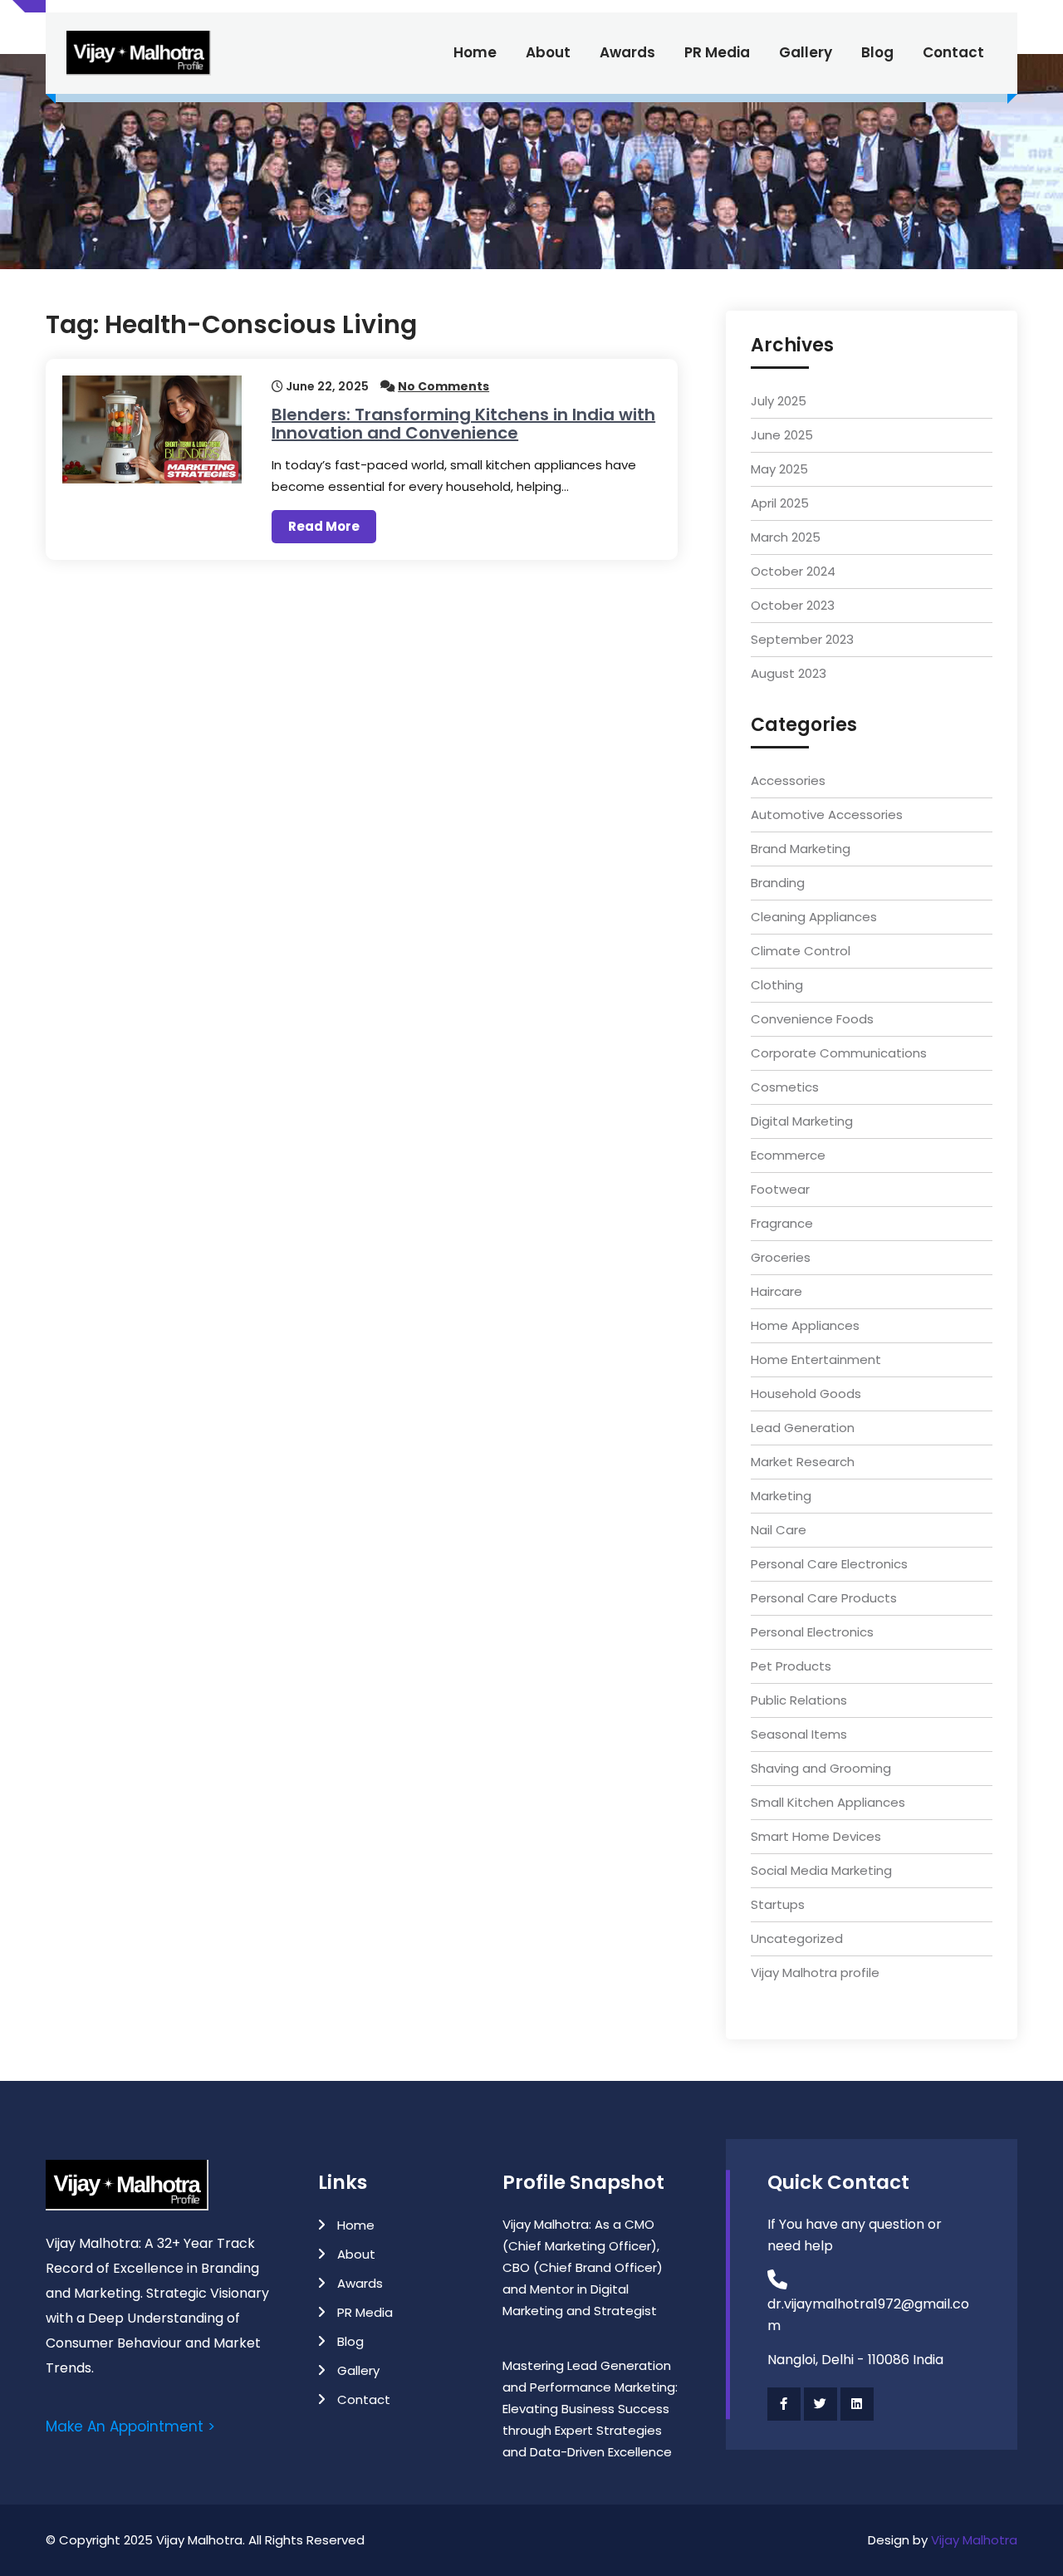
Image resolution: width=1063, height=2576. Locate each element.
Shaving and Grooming (821, 1768)
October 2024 (793, 571)
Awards (627, 52)
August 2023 (789, 673)
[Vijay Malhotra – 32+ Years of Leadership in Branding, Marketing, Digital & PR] (139, 53)
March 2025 (786, 537)
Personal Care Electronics (829, 1564)
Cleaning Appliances (814, 917)
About (548, 52)
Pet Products (791, 1666)
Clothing (777, 985)
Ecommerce (788, 1155)
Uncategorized (797, 1938)
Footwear (780, 1189)
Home (475, 52)
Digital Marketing (802, 1121)
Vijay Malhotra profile (815, 1972)
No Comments (443, 386)
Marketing (781, 1496)
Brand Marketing (801, 849)
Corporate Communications (839, 1053)
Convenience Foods (812, 1019)
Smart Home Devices (816, 1836)
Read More (324, 526)
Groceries (781, 1257)
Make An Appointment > (130, 2426)
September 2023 (802, 639)
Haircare (776, 1291)
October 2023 (793, 605)
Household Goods (806, 1393)
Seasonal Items (799, 1734)
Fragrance (782, 1223)
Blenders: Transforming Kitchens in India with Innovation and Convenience (463, 424)
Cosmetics (785, 1087)
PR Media (717, 52)
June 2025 (782, 435)
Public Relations (799, 1700)
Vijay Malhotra (974, 2540)
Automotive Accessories (827, 815)
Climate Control (801, 951)
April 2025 (780, 503)
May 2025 (779, 469)
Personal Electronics (812, 1632)
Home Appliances (805, 1325)
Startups (778, 1904)
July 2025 (779, 401)
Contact (953, 52)
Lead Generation (803, 1428)
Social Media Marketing (821, 1870)
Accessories (788, 780)
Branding (778, 883)
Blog (877, 52)
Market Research (803, 1462)
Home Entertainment (816, 1359)
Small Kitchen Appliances (828, 1802)
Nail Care (779, 1530)
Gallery (806, 52)
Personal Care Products (824, 1598)
